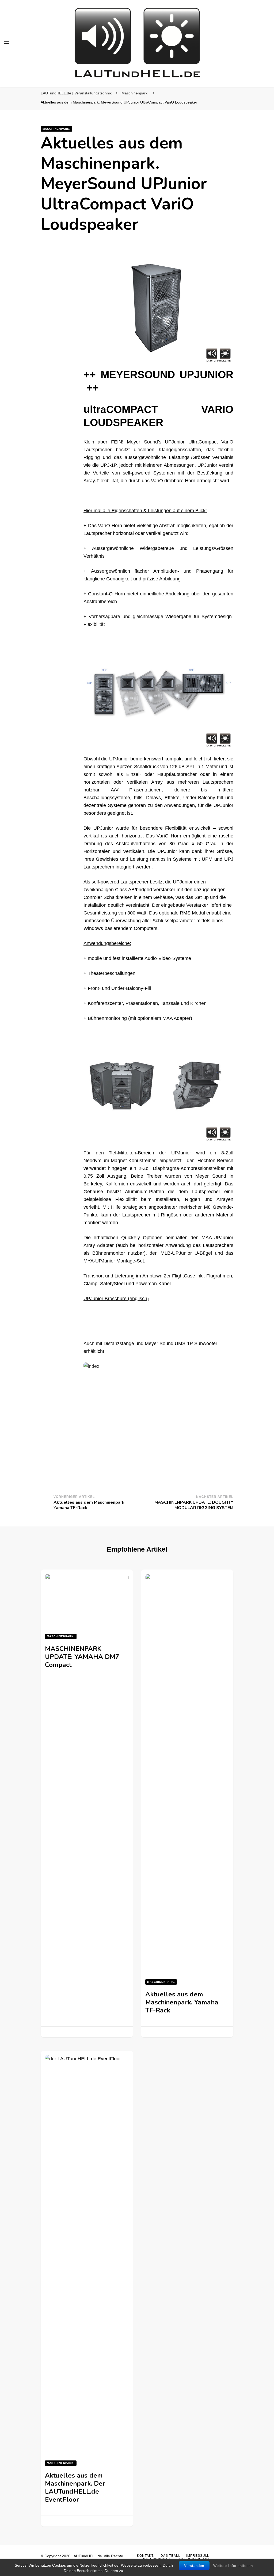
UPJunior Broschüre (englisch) (116, 1299)
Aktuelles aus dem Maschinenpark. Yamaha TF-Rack (182, 2002)
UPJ (229, 859)
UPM (207, 859)
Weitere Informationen (233, 2566)
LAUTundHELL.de (87, 2556)
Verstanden (194, 2566)
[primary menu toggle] (7, 43)
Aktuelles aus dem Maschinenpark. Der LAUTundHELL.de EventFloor (75, 2487)
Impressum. (198, 2556)
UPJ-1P (108, 465)
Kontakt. (146, 2556)
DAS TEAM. (170, 2556)
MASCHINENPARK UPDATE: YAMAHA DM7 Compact (82, 1657)
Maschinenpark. (56, 129)
